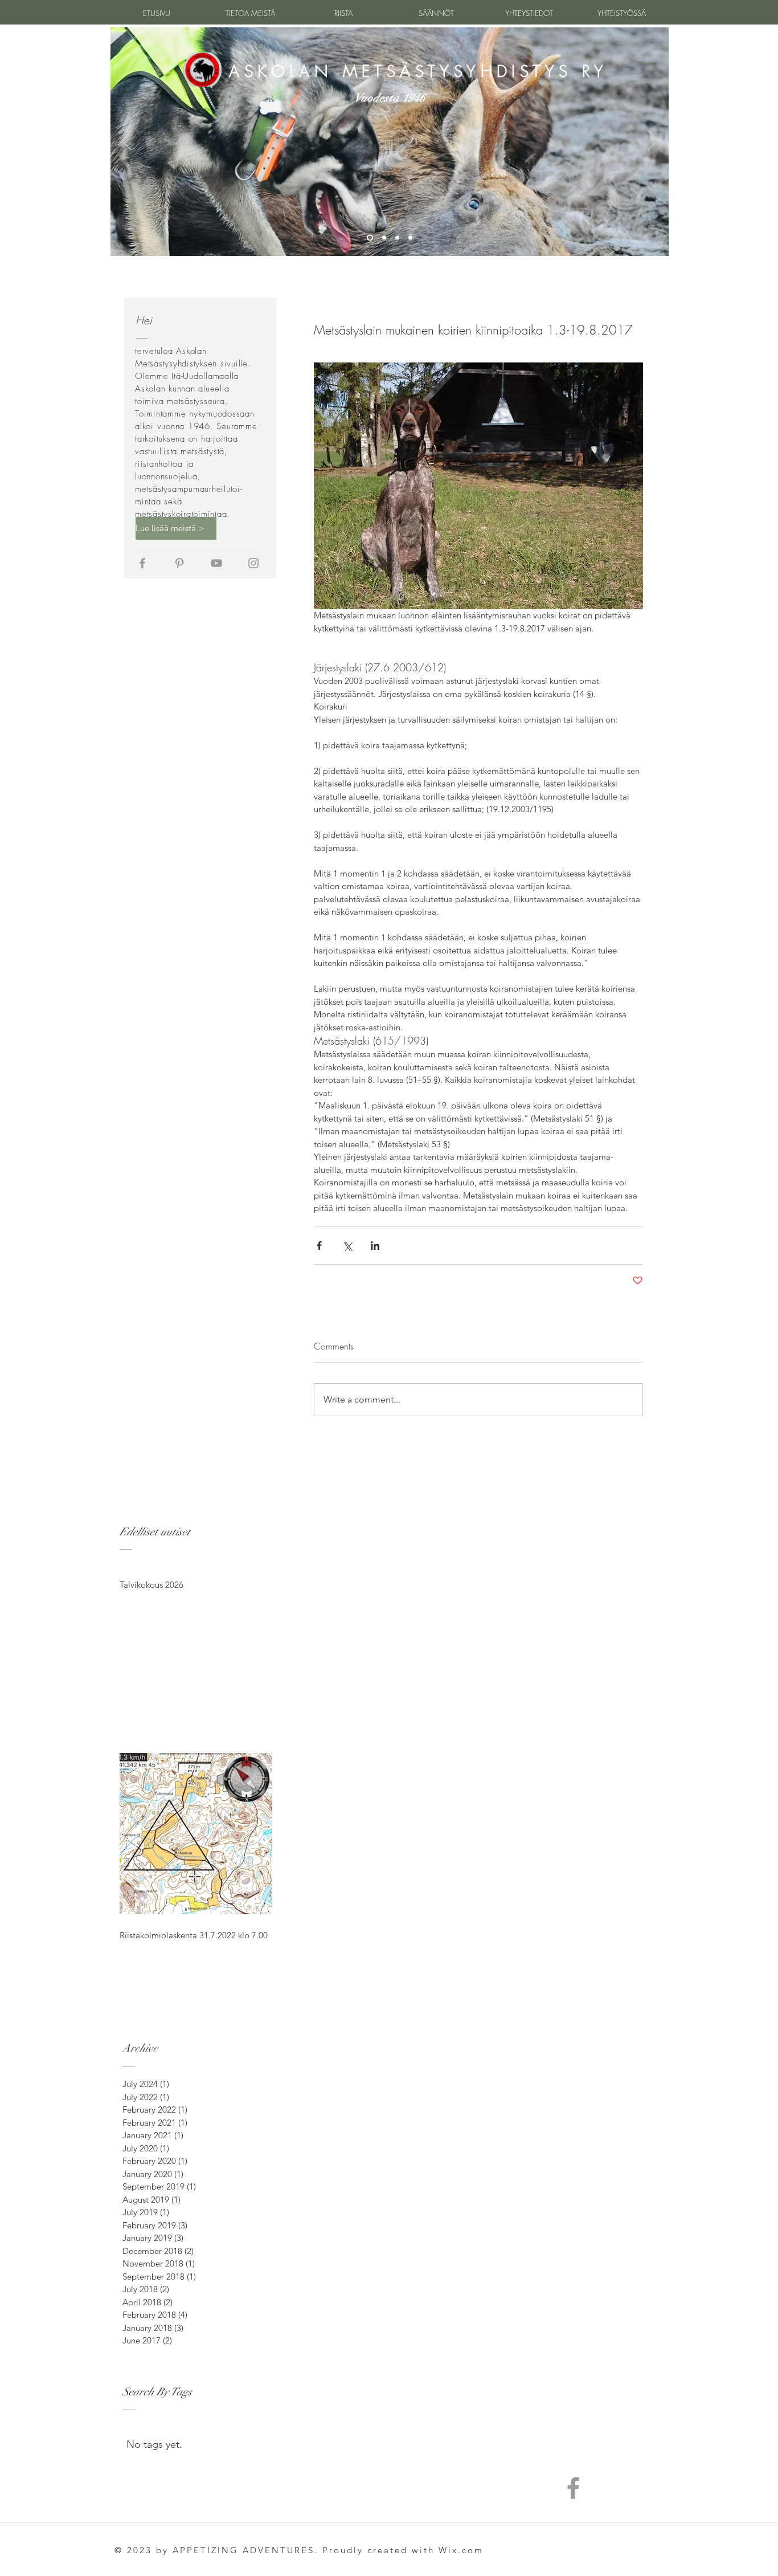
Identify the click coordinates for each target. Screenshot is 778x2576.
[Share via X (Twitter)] (347, 1246)
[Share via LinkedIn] (375, 1246)
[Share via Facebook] (319, 1246)
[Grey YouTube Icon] (216, 563)
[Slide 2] (383, 238)
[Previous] (126, 141)
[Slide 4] (410, 238)
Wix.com (461, 2550)
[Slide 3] (397, 238)
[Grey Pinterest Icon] (179, 563)
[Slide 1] (369, 238)
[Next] (653, 141)
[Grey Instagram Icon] (253, 563)
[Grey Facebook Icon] (142, 563)
